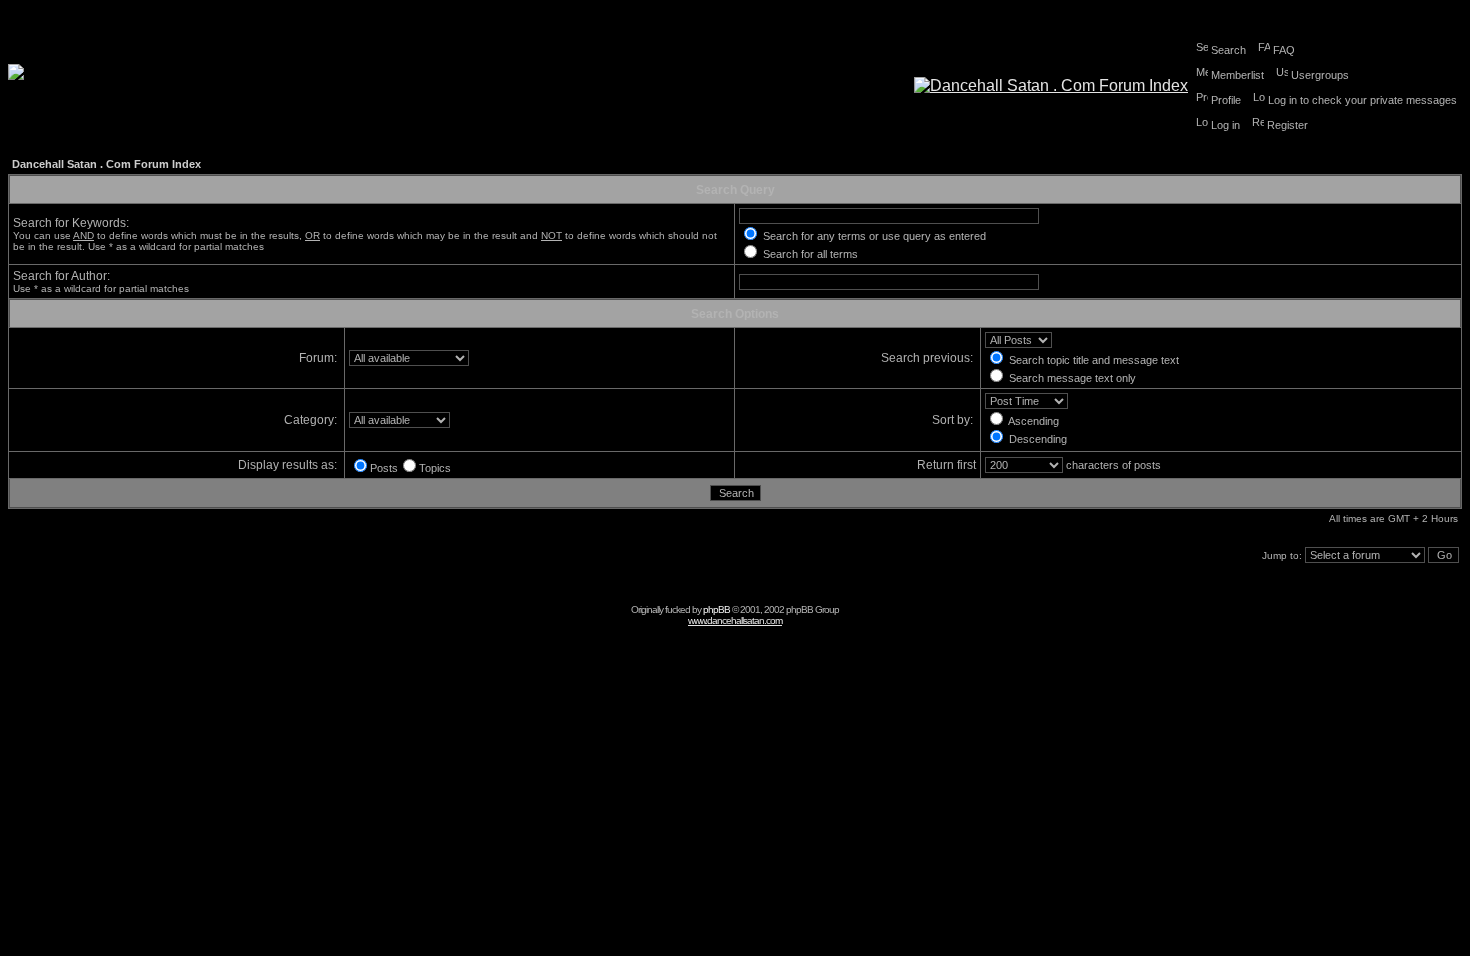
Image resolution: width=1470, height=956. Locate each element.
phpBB (716, 609)
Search (1228, 50)
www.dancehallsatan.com (735, 620)
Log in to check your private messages (1362, 100)
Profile (1226, 100)
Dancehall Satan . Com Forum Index (106, 164)
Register (1287, 125)
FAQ (1284, 50)
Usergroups (1320, 75)
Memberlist (1237, 75)
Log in (1225, 125)
